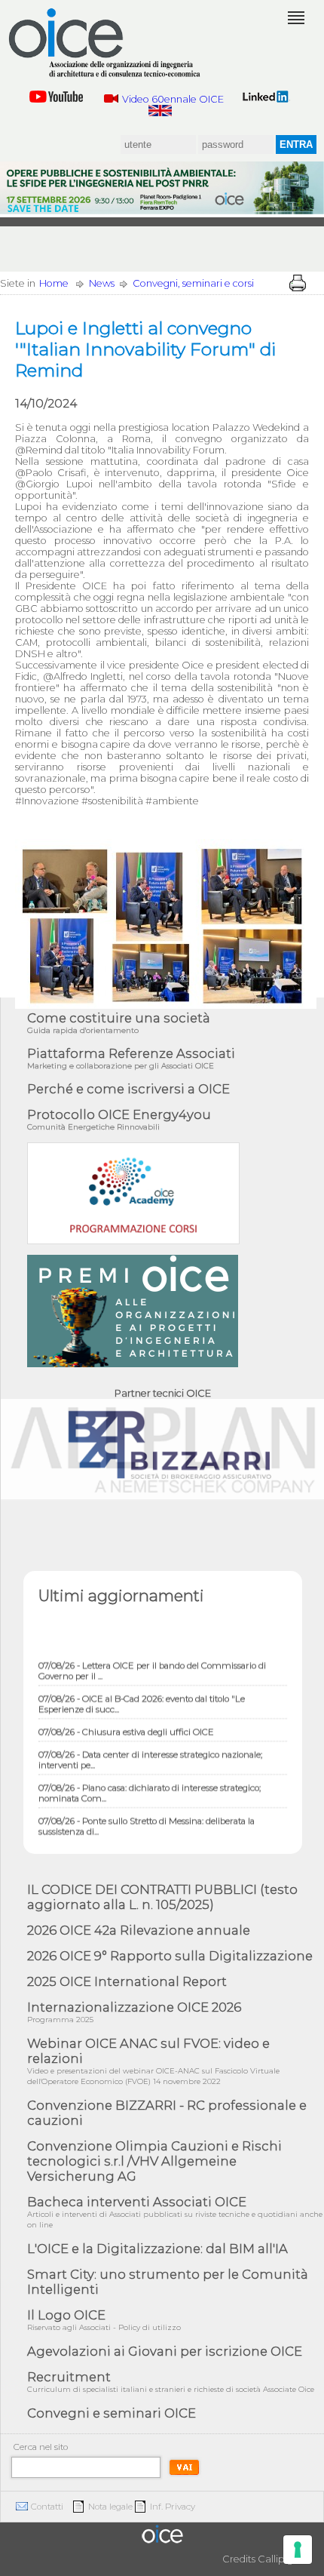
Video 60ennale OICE (173, 99)
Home (54, 283)
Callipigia (280, 2559)
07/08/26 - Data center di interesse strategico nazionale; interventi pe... (150, 1750)
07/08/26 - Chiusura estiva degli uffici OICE (126, 1722)
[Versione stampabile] (298, 283)
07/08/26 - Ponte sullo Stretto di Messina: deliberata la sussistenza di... (147, 1816)
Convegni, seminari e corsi (193, 283)
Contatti (47, 2507)
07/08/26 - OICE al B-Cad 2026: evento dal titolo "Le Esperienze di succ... (142, 1694)
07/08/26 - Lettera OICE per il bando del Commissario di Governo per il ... (152, 1661)
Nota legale (110, 2507)
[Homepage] (105, 43)
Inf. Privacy (173, 2507)
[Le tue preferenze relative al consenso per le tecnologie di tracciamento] (298, 2550)
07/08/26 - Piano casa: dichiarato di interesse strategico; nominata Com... (150, 1783)
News (102, 283)
